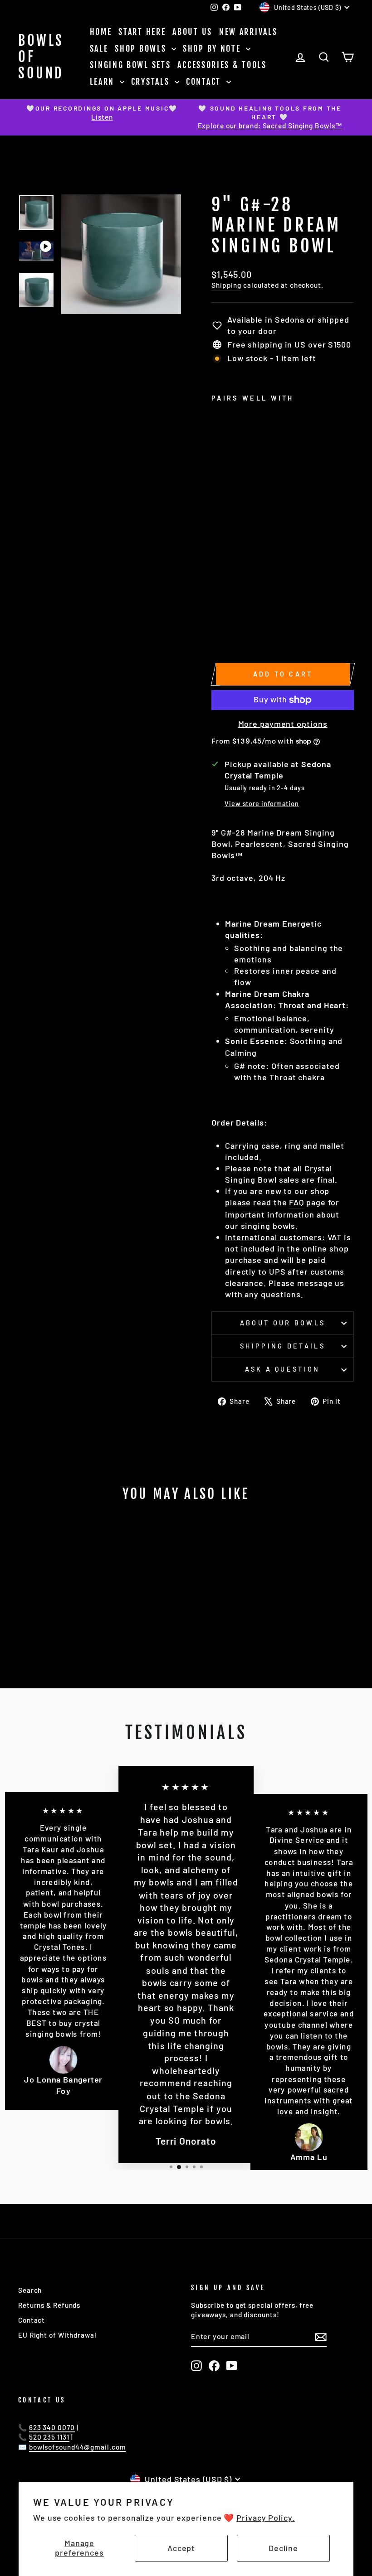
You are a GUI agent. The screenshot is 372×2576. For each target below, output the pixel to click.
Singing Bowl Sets (130, 65)
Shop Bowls (142, 48)
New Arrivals (248, 32)
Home (101, 32)
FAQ (296, 1202)
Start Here (142, 32)
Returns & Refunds (49, 2305)
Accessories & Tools (222, 65)
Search (30, 2290)
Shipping (226, 285)
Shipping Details (283, 1346)
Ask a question (282, 1369)
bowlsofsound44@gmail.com (78, 2447)
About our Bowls (283, 1323)
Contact (205, 82)
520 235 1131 (49, 2437)
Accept (181, 2548)
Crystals (152, 82)
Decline (283, 2548)
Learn (104, 82)
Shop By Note (213, 48)
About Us (192, 32)
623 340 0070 (52, 2427)
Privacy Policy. (266, 2518)
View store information (262, 804)
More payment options (283, 724)
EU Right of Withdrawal (57, 2335)
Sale (99, 48)
